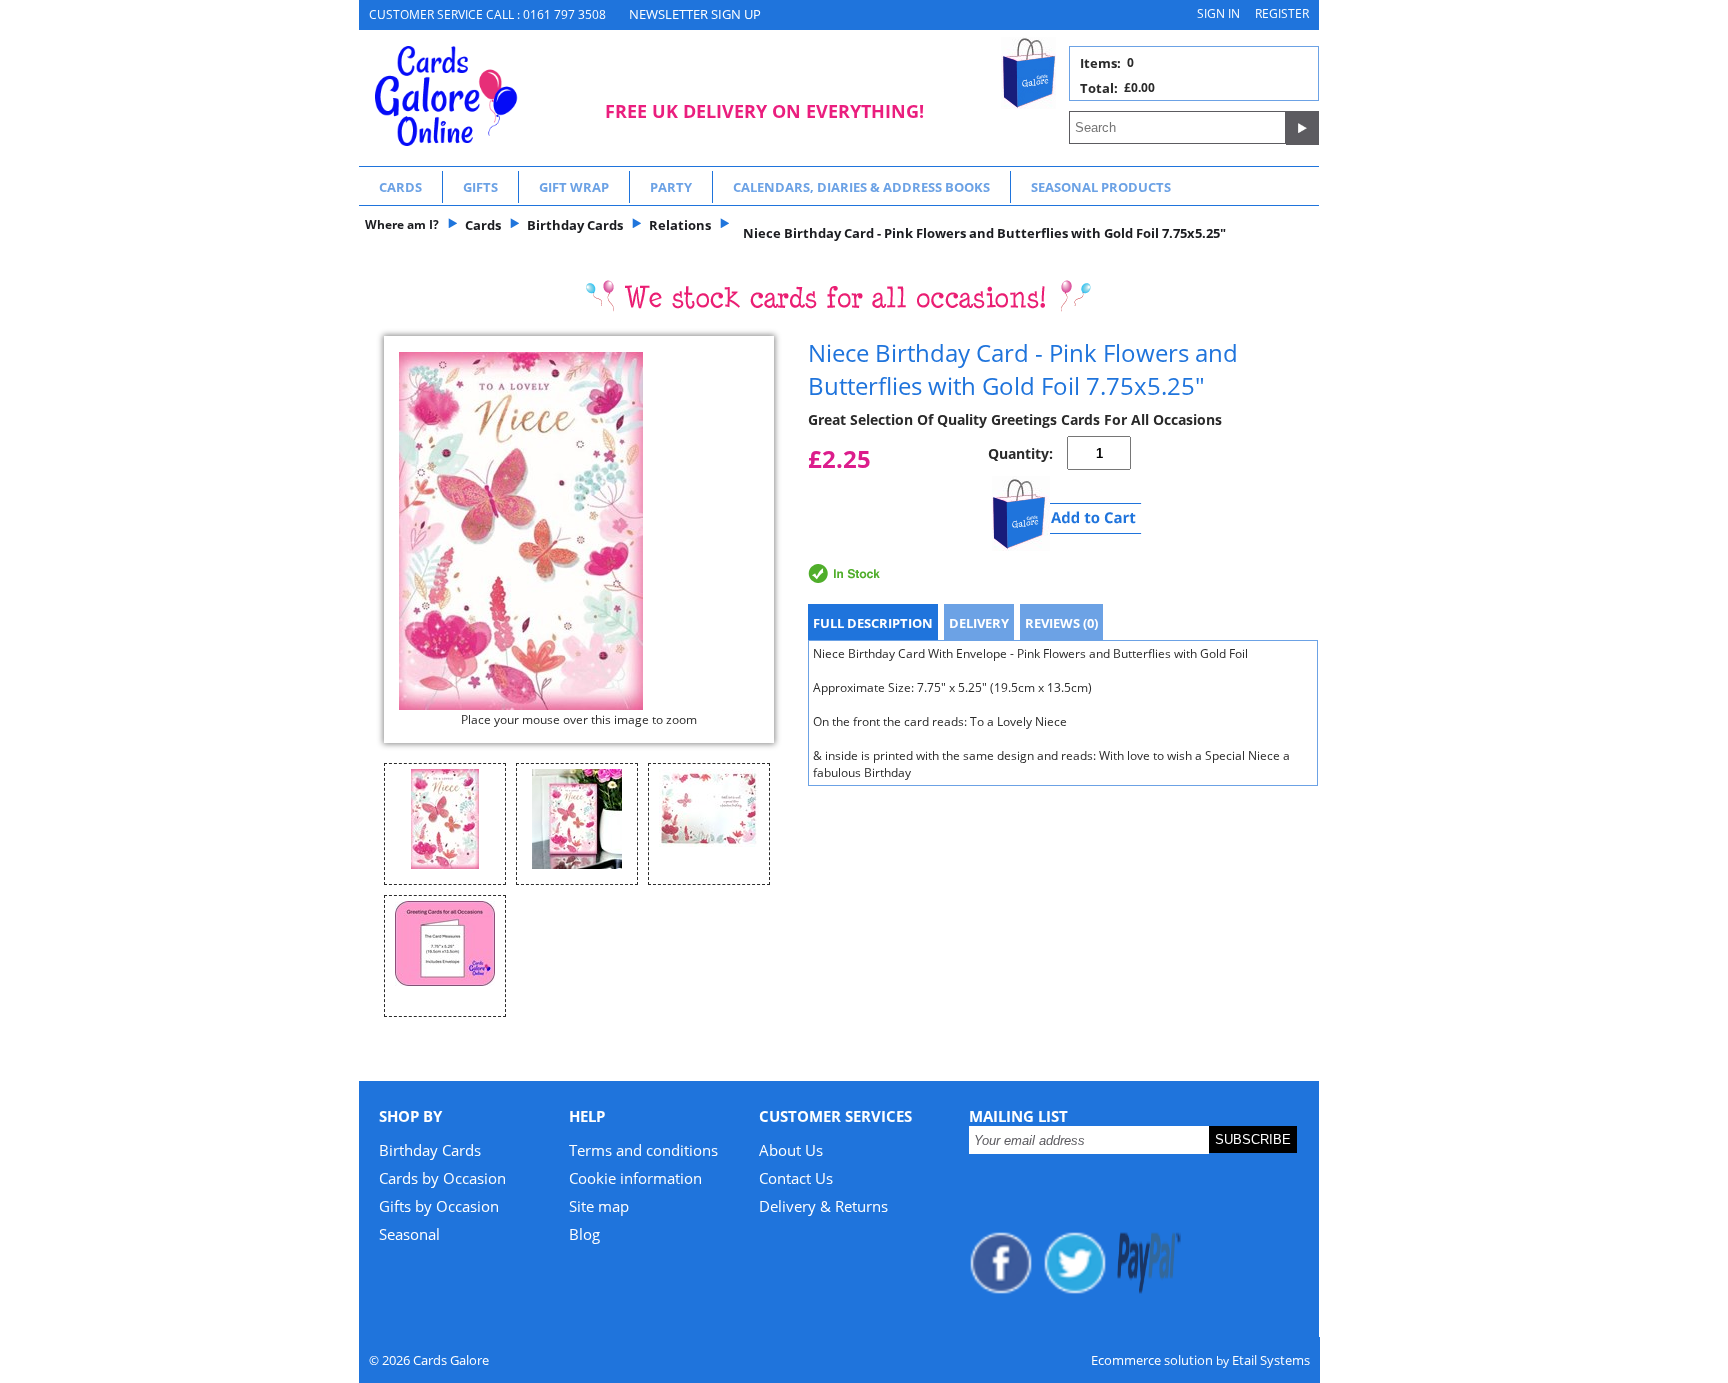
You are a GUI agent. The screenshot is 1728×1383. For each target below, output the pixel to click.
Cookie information (635, 1178)
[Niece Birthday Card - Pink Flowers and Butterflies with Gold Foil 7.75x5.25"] (579, 531)
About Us (791, 1150)
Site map (599, 1206)
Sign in (1218, 13)
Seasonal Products (1101, 187)
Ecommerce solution (1152, 1360)
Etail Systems (1271, 1360)
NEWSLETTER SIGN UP (695, 14)
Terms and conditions (643, 1150)
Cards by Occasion (442, 1178)
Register (1282, 13)
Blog (584, 1234)
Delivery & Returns (823, 1206)
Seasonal (409, 1234)
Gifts (480, 187)
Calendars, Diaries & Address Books (861, 187)
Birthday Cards (430, 1150)
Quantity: (1020, 453)
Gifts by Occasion (439, 1206)
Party (671, 187)
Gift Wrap (574, 187)
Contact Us (796, 1178)
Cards (400, 187)
